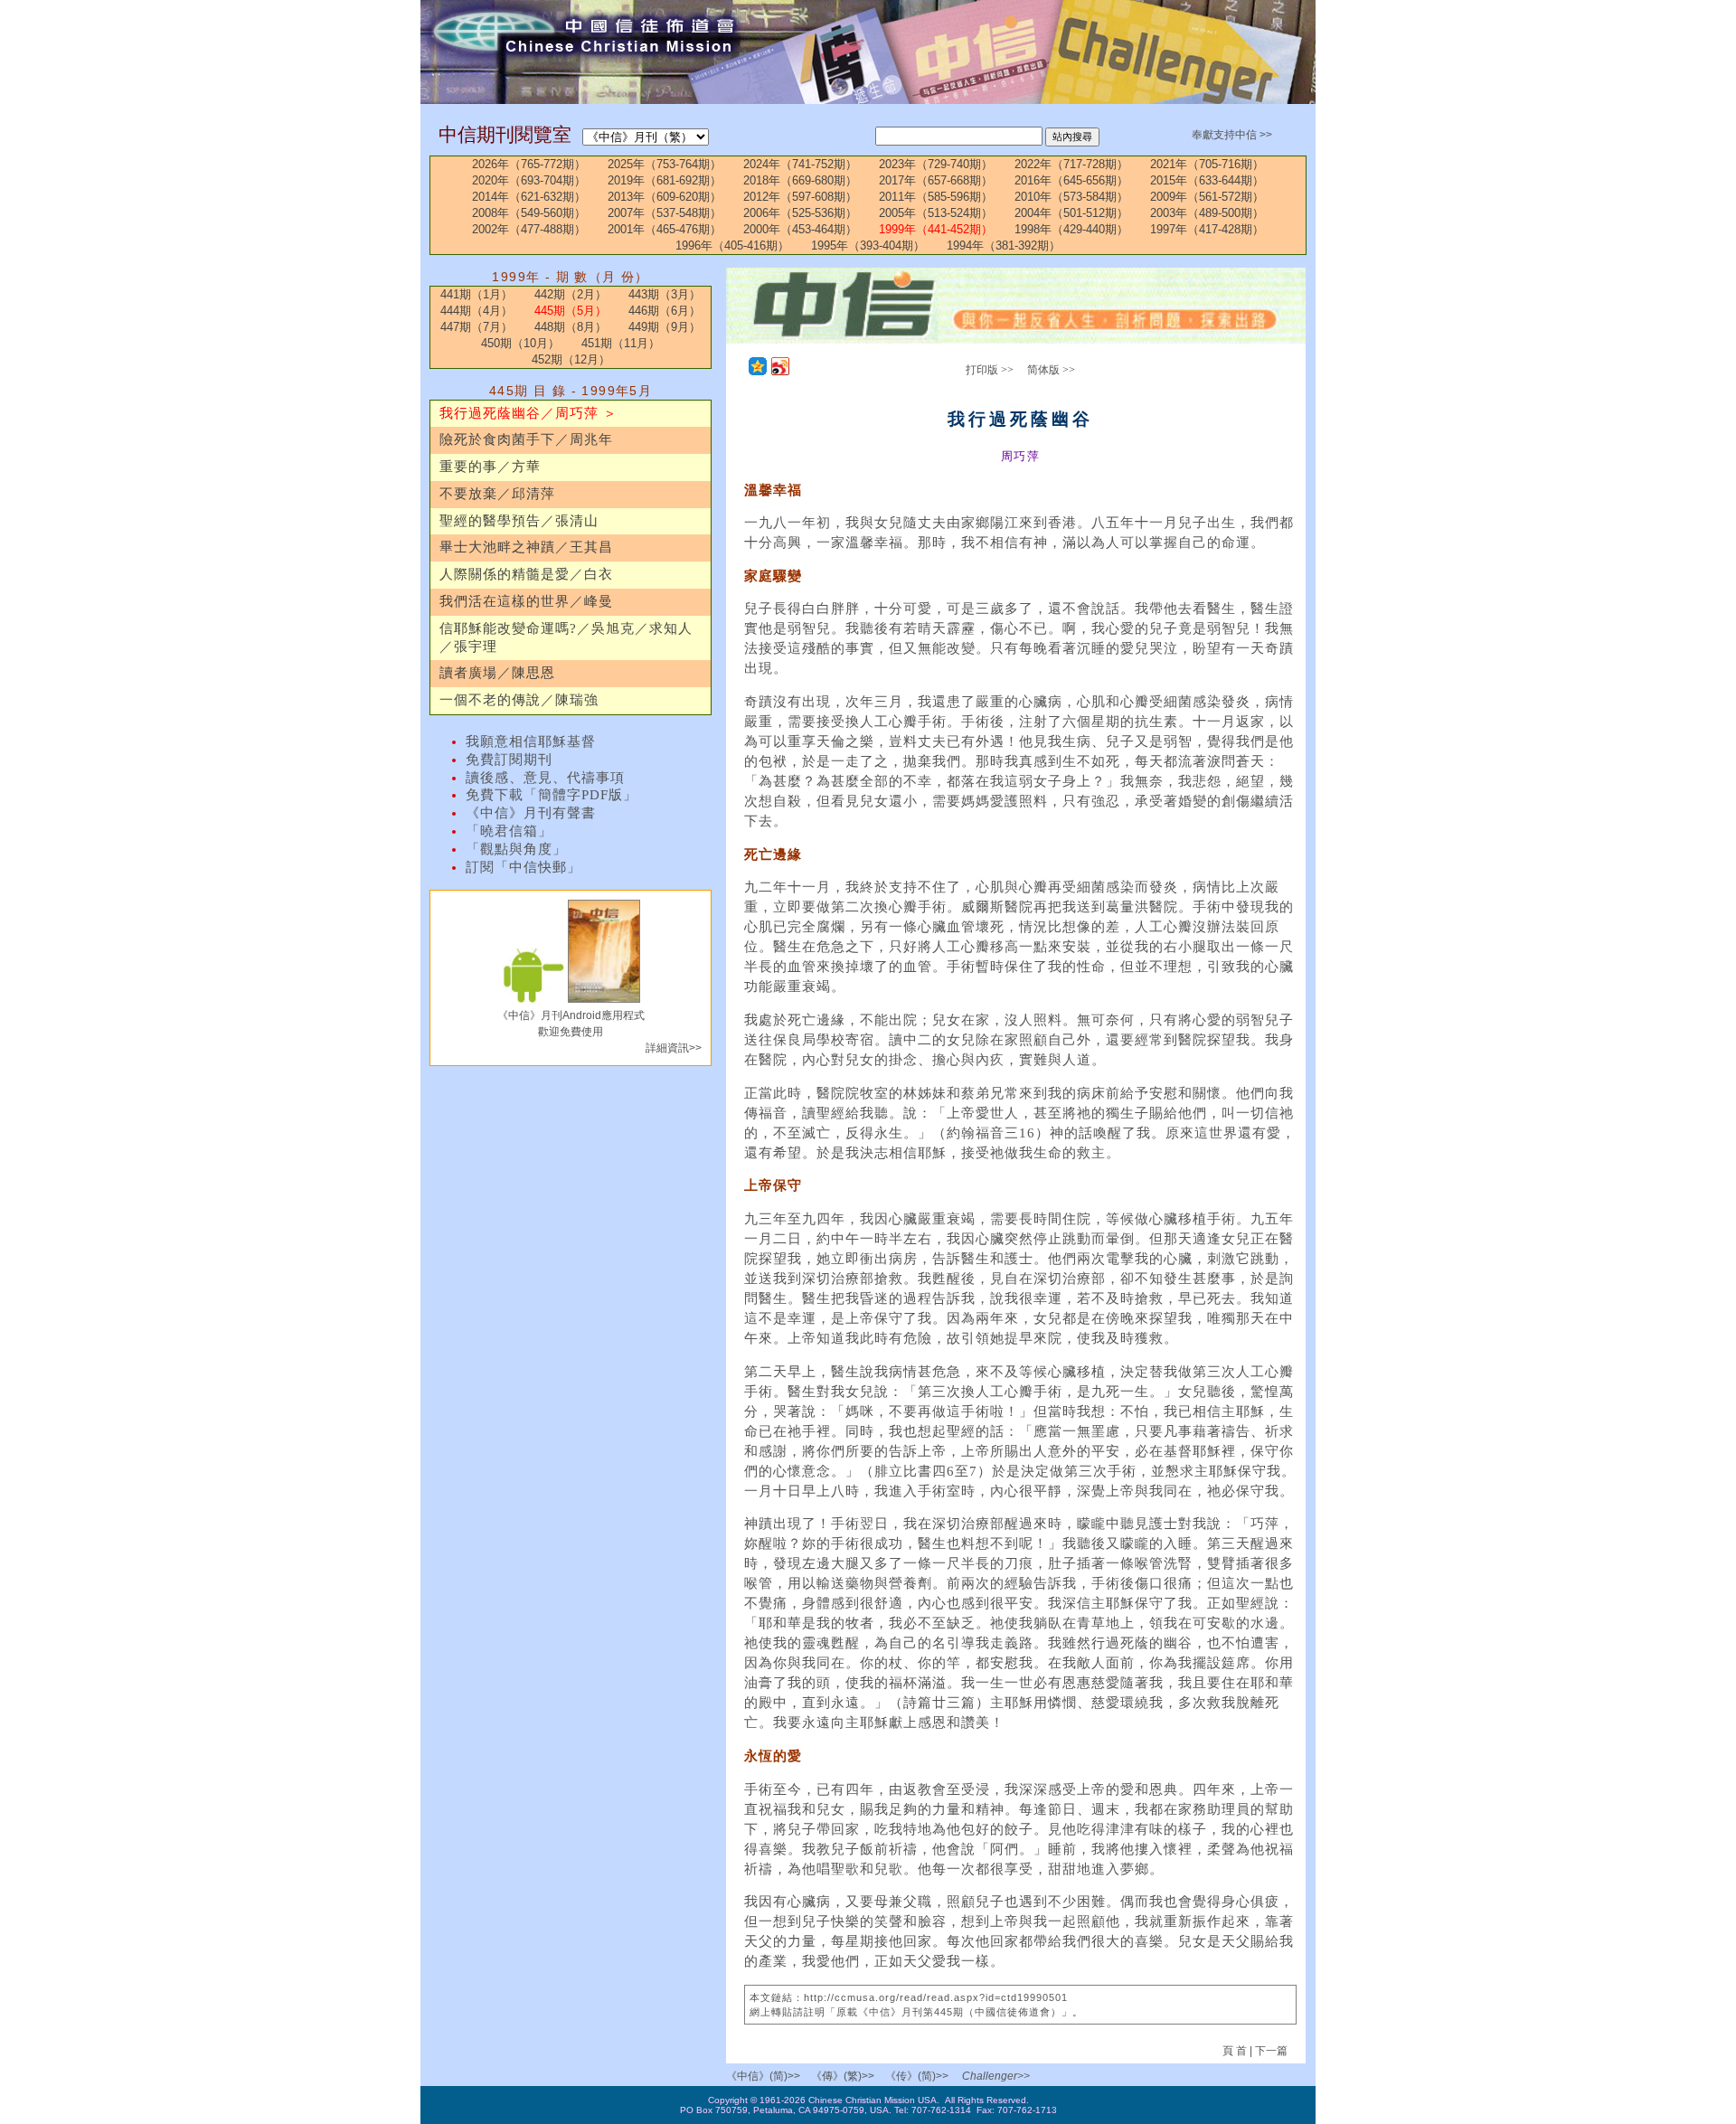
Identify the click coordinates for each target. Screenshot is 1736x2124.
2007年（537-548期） (665, 213)
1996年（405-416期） (732, 245)
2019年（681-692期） (665, 180)
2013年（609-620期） (665, 197)
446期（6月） (665, 311)
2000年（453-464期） (800, 229)
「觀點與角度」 (516, 849)
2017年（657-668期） (936, 180)
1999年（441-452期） (936, 229)
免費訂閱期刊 (509, 760)
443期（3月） (665, 294)
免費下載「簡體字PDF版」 (552, 795)
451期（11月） (621, 343)
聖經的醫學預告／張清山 (519, 521)
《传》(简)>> (917, 2076)
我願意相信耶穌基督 (531, 741)
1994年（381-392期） (1004, 245)
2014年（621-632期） (529, 197)
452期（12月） (571, 359)
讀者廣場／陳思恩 (497, 673)
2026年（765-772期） (529, 164)
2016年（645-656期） (1071, 180)
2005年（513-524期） (936, 213)
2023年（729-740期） (936, 164)
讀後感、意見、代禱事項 (545, 778)
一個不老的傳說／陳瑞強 (519, 700)
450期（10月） (520, 343)
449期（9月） (665, 327)
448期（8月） (571, 327)
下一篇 (1271, 2051)
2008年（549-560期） (529, 213)
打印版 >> (990, 370)
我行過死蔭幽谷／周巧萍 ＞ (528, 413)
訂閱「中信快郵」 (524, 867)
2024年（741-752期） (800, 164)
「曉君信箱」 (509, 831)
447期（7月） (476, 327)
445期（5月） (571, 311)
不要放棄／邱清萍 (497, 494)
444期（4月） (476, 311)
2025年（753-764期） (665, 164)
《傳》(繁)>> (843, 2076)
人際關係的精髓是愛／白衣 (526, 574)
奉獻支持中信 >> (1232, 135)
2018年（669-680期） (800, 180)
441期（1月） (476, 294)
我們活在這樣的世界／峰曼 (526, 601)
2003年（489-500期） (1207, 213)
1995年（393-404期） (868, 245)
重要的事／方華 (490, 467)
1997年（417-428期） (1207, 229)
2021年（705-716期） (1207, 164)
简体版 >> (1051, 370)
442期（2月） (571, 294)
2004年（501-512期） (1071, 213)
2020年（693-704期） (529, 180)
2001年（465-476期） (665, 229)
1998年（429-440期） (1071, 229)
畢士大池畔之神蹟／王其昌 (526, 547)
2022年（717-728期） (1071, 164)
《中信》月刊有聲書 (531, 813)
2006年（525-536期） (800, 213)
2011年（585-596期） (936, 197)
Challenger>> (996, 2076)
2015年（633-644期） (1207, 180)
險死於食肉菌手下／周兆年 (526, 439)
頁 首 (1236, 2051)
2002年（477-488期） (529, 229)
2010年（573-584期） (1071, 197)
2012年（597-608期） (800, 197)
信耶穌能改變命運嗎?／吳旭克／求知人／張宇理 (566, 637)
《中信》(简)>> (763, 2076)
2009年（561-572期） (1207, 197)
